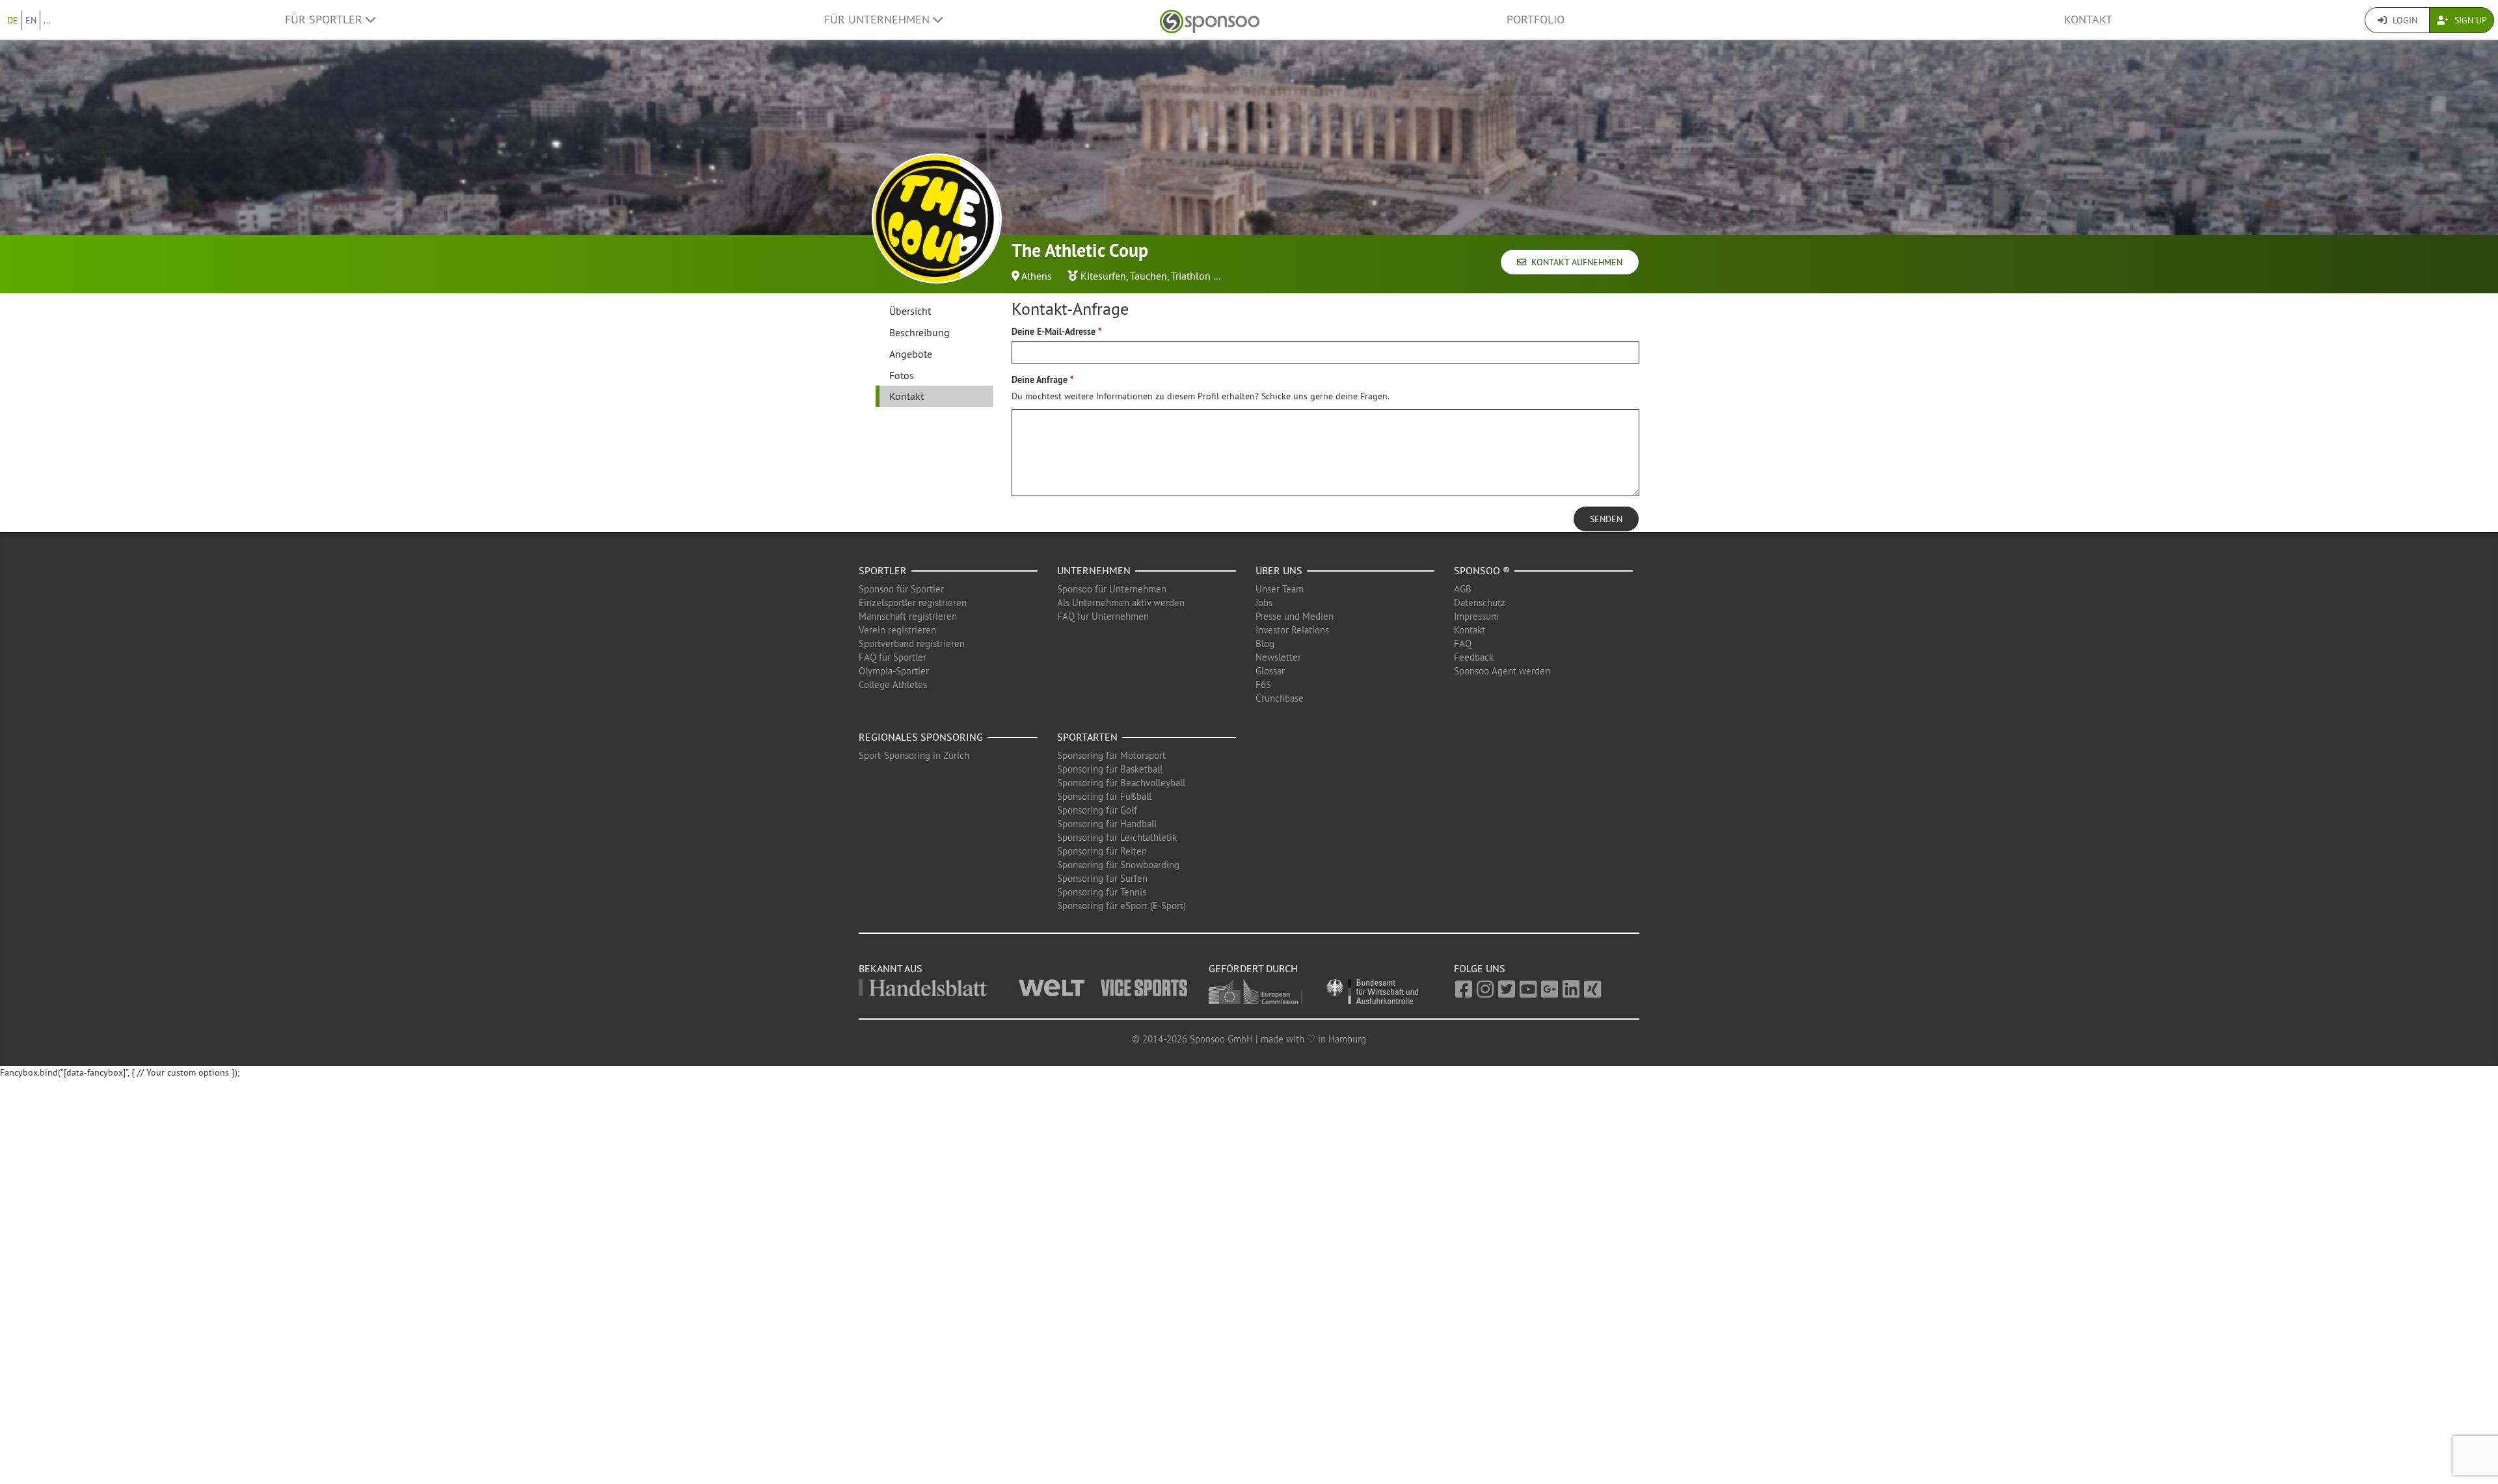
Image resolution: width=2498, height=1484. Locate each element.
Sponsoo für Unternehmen (1112, 589)
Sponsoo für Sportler (901, 589)
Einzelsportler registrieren (913, 603)
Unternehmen (1094, 570)
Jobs (1264, 603)
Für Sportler (325, 20)
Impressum (1476, 616)
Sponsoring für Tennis (1102, 892)
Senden (1606, 519)
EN (31, 20)
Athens (1037, 276)
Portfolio (1536, 20)
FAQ (1463, 643)
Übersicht (910, 311)
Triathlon (1191, 276)
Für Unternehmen (879, 20)
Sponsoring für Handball (1107, 824)
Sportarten (1087, 737)
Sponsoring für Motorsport (1111, 755)
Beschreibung (920, 332)
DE (13, 20)
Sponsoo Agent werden (1502, 671)
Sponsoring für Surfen (1102, 878)
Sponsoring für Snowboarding (1118, 865)
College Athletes (893, 684)
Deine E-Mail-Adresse (1054, 332)
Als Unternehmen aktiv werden (1121, 603)
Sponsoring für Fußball (1104, 796)
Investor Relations (1292, 630)
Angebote (911, 354)
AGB (1463, 589)
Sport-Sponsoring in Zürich (914, 755)
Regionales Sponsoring (921, 737)
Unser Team (1280, 589)
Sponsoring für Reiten (1102, 851)
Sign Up (2469, 20)
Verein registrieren (897, 630)
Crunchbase (1280, 698)
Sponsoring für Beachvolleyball (1121, 783)
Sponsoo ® (1482, 570)
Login (2404, 20)
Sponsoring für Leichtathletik (1117, 837)
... (47, 20)
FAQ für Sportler (893, 657)
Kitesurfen (1103, 276)
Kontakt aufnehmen (1574, 262)
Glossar (1270, 671)
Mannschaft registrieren (908, 616)
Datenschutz (1480, 603)
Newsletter (1278, 657)
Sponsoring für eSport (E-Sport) (1121, 906)
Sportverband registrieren (912, 643)
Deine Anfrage (1040, 380)
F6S (1263, 684)
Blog (1265, 643)
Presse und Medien (1295, 616)
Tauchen (1148, 276)
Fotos (902, 375)
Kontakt (2088, 20)
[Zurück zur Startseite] (1210, 20)
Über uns (1279, 570)
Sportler (883, 570)
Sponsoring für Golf (1097, 810)
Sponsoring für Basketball (1110, 769)
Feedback (1474, 657)
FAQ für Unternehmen (1103, 616)
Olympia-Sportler (894, 671)
